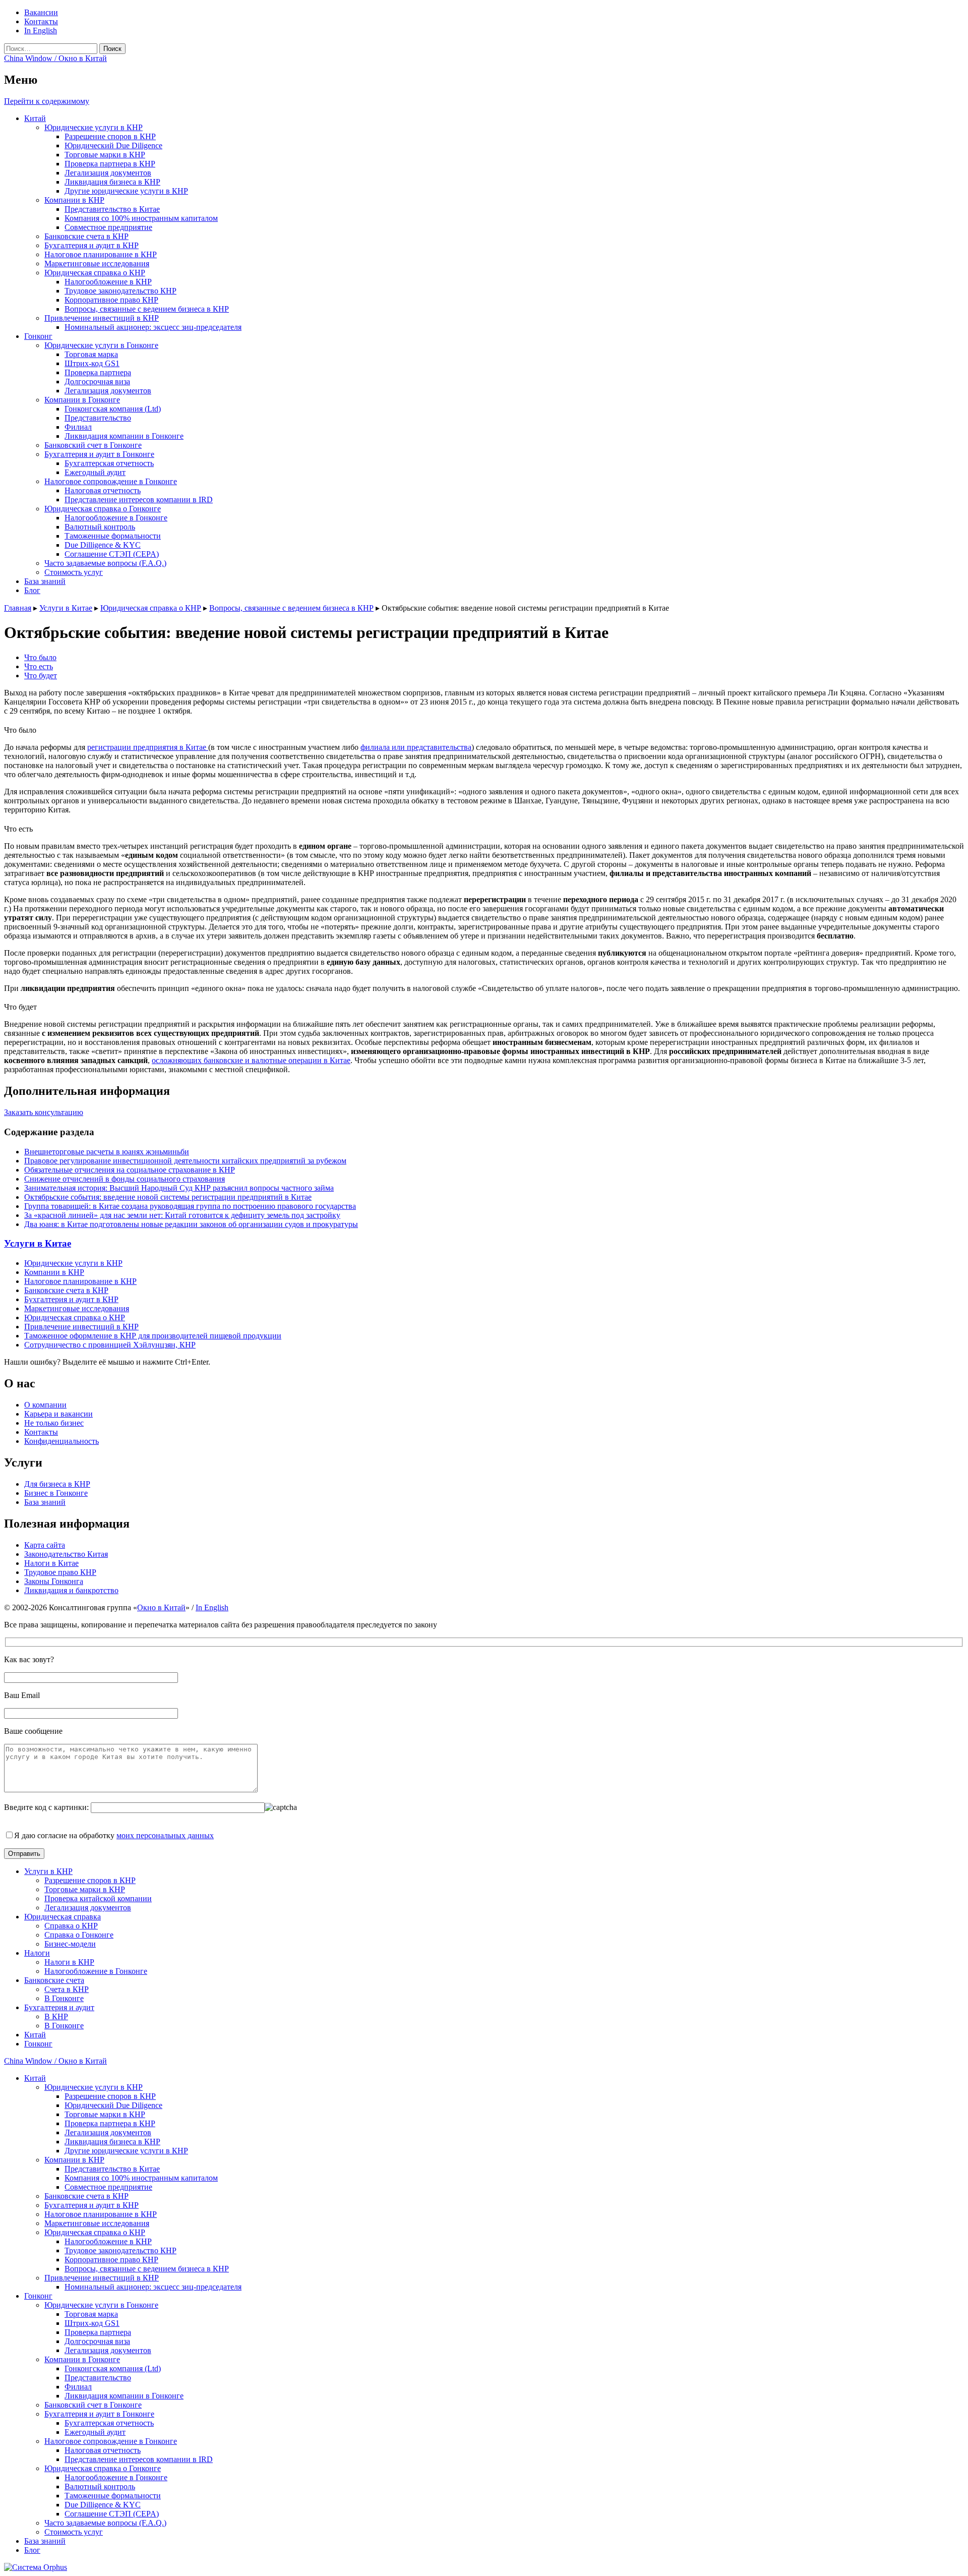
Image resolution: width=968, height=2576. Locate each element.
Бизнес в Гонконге (56, 1493)
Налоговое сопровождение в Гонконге (111, 481)
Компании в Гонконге (82, 400)
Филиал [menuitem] (78, 2387)
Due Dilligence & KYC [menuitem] (103, 2505)
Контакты (41, 21)
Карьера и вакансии (58, 1414)
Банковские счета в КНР (86, 236)
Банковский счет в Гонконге (93, 445)
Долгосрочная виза (97, 382)
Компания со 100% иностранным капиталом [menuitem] (141, 2178)
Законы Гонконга (54, 1581)
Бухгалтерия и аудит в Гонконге (99, 454)
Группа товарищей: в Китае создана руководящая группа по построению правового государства (190, 1206)
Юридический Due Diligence (113, 145)
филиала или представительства (416, 747)
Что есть (39, 666)
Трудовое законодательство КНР (120, 291)
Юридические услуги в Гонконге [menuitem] (101, 2305)
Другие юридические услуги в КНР (126, 191)
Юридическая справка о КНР (95, 273)
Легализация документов (108, 173)
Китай (35, 118)
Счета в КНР (67, 1989)
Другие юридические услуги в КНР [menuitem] (126, 2151)
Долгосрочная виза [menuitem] (97, 2341)
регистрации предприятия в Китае (148, 747)
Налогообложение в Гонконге (116, 518)
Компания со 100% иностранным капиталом (141, 218)
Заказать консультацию (44, 1112)
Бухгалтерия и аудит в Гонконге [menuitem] (99, 2414)
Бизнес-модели (70, 1944)
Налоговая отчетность (103, 490)
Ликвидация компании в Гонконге (124, 436)
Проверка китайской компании (98, 1898)
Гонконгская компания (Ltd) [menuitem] (113, 2368)
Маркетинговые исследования (97, 264)
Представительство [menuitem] (98, 2378)
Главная (18, 608)
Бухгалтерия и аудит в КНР (92, 245)
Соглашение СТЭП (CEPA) (112, 554)
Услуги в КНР (48, 1871)
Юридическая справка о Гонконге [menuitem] (103, 2468)
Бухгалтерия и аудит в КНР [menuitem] (92, 2205)
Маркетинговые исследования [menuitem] (97, 2223)
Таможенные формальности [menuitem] (113, 2496)
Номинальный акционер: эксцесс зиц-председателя (153, 327)
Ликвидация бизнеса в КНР (112, 182)
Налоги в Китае (51, 1563)
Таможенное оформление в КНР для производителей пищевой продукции (153, 1336)
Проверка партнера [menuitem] (98, 2332)
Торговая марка (91, 354)
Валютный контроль (100, 527)
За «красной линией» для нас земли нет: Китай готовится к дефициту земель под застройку (182, 1215)
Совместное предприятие (108, 227)
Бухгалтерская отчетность (109, 463)
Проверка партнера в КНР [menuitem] (110, 2123)
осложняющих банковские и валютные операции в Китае (251, 1060)
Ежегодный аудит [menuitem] (95, 2432)
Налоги (37, 1953)
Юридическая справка (63, 1917)
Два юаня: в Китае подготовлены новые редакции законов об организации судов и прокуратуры (191, 1224)
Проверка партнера (98, 372)
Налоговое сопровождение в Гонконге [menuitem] (111, 2441)
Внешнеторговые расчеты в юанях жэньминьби (107, 1152)
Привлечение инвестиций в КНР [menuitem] (102, 2278)
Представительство (98, 418)
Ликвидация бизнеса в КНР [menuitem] (112, 2142)
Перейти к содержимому (47, 101)
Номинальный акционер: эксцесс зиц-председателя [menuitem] (153, 2287)
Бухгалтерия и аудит (59, 2007)
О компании (45, 1405)
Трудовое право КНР (60, 1572)
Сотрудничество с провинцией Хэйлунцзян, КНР (110, 1345)
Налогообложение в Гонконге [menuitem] (116, 2477)
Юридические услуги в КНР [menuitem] (94, 2087)
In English (41, 31)
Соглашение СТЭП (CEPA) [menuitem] (112, 2514)
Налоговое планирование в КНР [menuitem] (101, 2214)
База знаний (45, 581)
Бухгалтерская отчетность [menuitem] (109, 2423)
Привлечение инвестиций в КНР (102, 318)
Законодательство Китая (66, 1554)
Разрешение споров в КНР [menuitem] (110, 2096)
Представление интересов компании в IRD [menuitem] (139, 2459)
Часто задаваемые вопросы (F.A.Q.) (105, 563)
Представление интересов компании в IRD (139, 500)
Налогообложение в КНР (108, 282)
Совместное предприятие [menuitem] (108, 2187)
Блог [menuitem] (32, 2550)
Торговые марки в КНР (105, 155)
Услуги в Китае (66, 608)
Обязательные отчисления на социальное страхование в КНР (130, 1170)
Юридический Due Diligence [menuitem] (113, 2105)
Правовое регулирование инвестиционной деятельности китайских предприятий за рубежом (185, 1161)
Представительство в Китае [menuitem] (112, 2169)
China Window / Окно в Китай (55, 58)
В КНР (56, 2016)
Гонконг (38, 336)
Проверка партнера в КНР (110, 164)
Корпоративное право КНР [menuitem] (111, 2260)
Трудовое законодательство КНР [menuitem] (120, 2250)
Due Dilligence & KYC (103, 545)
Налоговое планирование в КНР (101, 254)
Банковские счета (54, 1980)
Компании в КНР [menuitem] (74, 2160)
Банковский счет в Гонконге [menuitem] (93, 2405)
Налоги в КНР (69, 1962)
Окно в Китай (161, 1607)
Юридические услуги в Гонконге (101, 345)
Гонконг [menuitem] (38, 2296)
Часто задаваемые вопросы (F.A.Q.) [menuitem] (105, 2523)
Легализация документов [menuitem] (108, 2132)
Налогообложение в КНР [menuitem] (108, 2241)
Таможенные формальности (113, 536)
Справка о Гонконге (79, 1935)
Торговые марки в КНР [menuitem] (105, 2114)
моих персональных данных (165, 1835)
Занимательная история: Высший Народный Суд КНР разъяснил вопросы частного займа (179, 1188)
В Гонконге (64, 1998)
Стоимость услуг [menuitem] (74, 2532)
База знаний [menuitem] (45, 2541)
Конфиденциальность (62, 1441)
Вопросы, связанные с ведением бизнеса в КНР (147, 309)
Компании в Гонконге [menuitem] (82, 2359)
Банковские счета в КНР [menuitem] (86, 2196)
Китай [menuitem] (35, 2078)
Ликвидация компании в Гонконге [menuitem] (124, 2396)
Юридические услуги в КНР (94, 127)
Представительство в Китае (112, 209)
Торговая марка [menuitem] (91, 2314)
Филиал (78, 427)
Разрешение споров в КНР (110, 136)
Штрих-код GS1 (92, 363)
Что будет (41, 676)
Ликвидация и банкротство (71, 1590)
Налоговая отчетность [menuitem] (103, 2450)
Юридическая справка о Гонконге (103, 509)
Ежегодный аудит (95, 472)
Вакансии (41, 12)
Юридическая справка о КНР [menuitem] (95, 2232)
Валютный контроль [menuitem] (100, 2486)
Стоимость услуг (74, 572)
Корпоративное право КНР (111, 300)
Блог (32, 590)
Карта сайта (45, 1545)
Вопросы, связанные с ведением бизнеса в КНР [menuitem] (147, 2269)
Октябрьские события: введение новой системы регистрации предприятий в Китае (168, 1197)
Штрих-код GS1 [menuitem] (92, 2323)
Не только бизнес (54, 1423)
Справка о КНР (71, 1926)
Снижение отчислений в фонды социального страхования (125, 1179)
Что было (40, 657)
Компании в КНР (74, 200)
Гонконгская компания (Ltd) (113, 409)
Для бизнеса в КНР (57, 1484)
